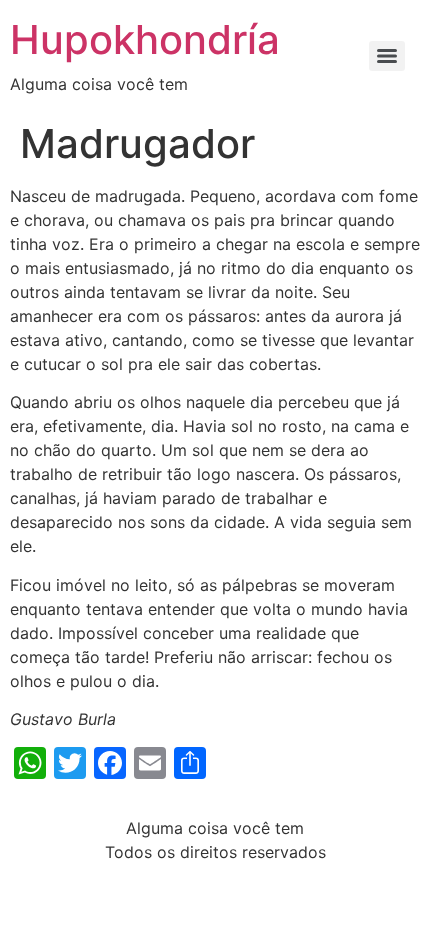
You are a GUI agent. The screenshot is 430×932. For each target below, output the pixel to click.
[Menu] (387, 56)
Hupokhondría (145, 39)
